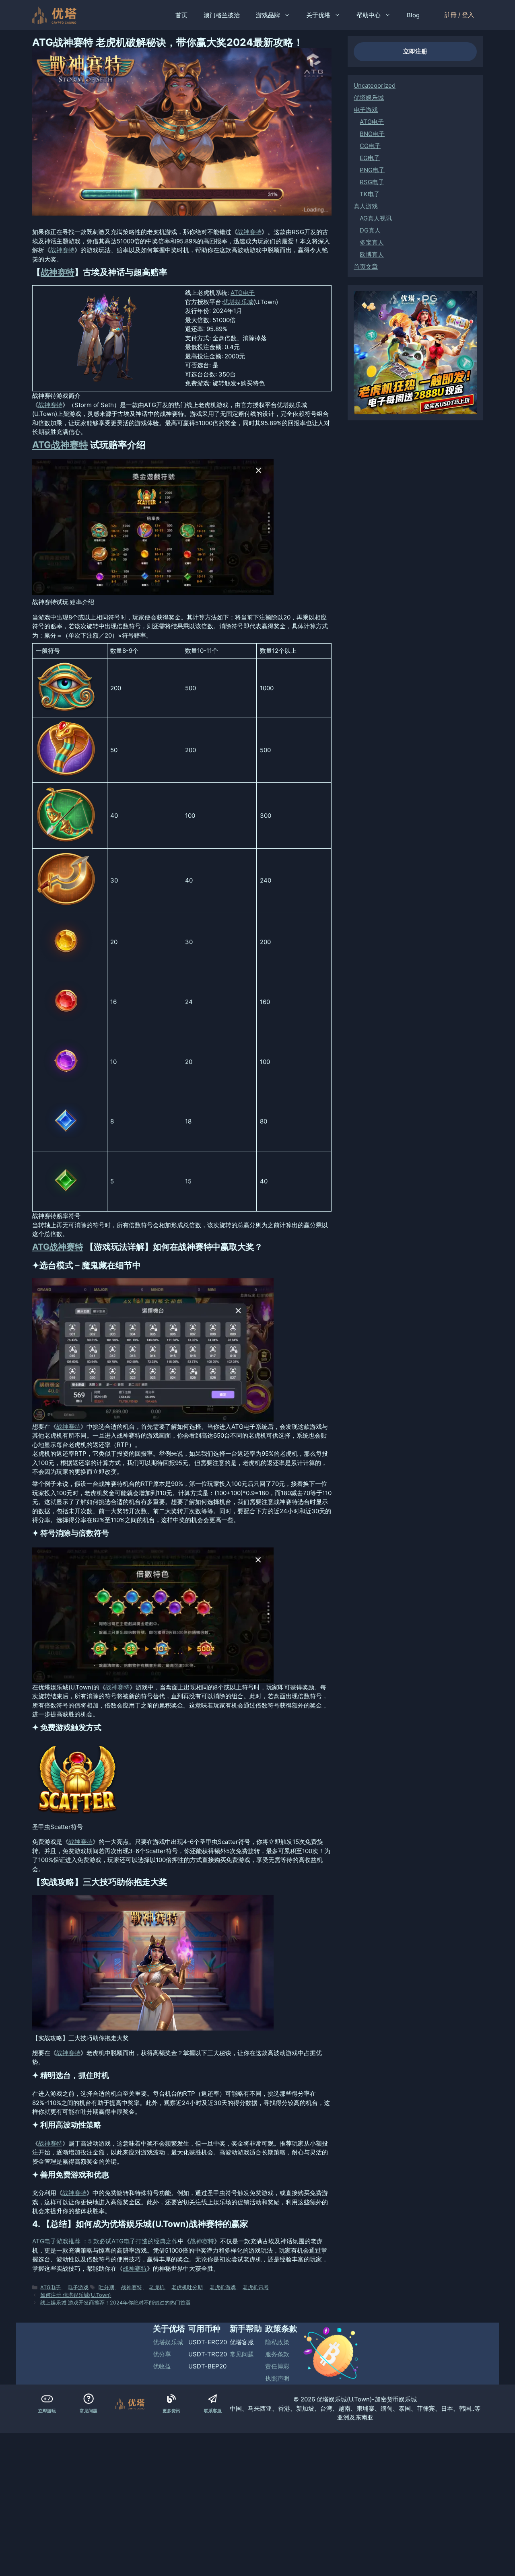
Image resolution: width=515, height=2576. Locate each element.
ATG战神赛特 (60, 445)
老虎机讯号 (256, 2287)
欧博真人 (372, 254)
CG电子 (370, 146)
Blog (413, 15)
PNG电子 (372, 170)
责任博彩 (277, 2366)
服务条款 (277, 2354)
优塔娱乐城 (238, 302)
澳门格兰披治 (222, 15)
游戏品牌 (268, 15)
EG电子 (370, 158)
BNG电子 (372, 134)
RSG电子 (372, 182)
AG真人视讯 (376, 218)
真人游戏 (366, 206)
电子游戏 (78, 2287)
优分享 (162, 2354)
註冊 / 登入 (459, 15)
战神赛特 (249, 232)
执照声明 (277, 2378)
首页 (181, 15)
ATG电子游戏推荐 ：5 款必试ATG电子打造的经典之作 (105, 2241)
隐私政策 (277, 2342)
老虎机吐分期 (187, 2287)
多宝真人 (372, 242)
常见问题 (242, 2354)
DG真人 (370, 230)
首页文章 (366, 266)
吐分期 (106, 2287)
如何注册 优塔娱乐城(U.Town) (76, 2295)
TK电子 (370, 194)
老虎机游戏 (223, 2287)
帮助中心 (369, 15)
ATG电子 (243, 293)
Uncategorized (375, 85)
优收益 (162, 2366)
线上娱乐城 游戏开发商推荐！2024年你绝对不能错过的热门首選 (115, 2303)
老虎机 (157, 2287)
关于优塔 (318, 15)
